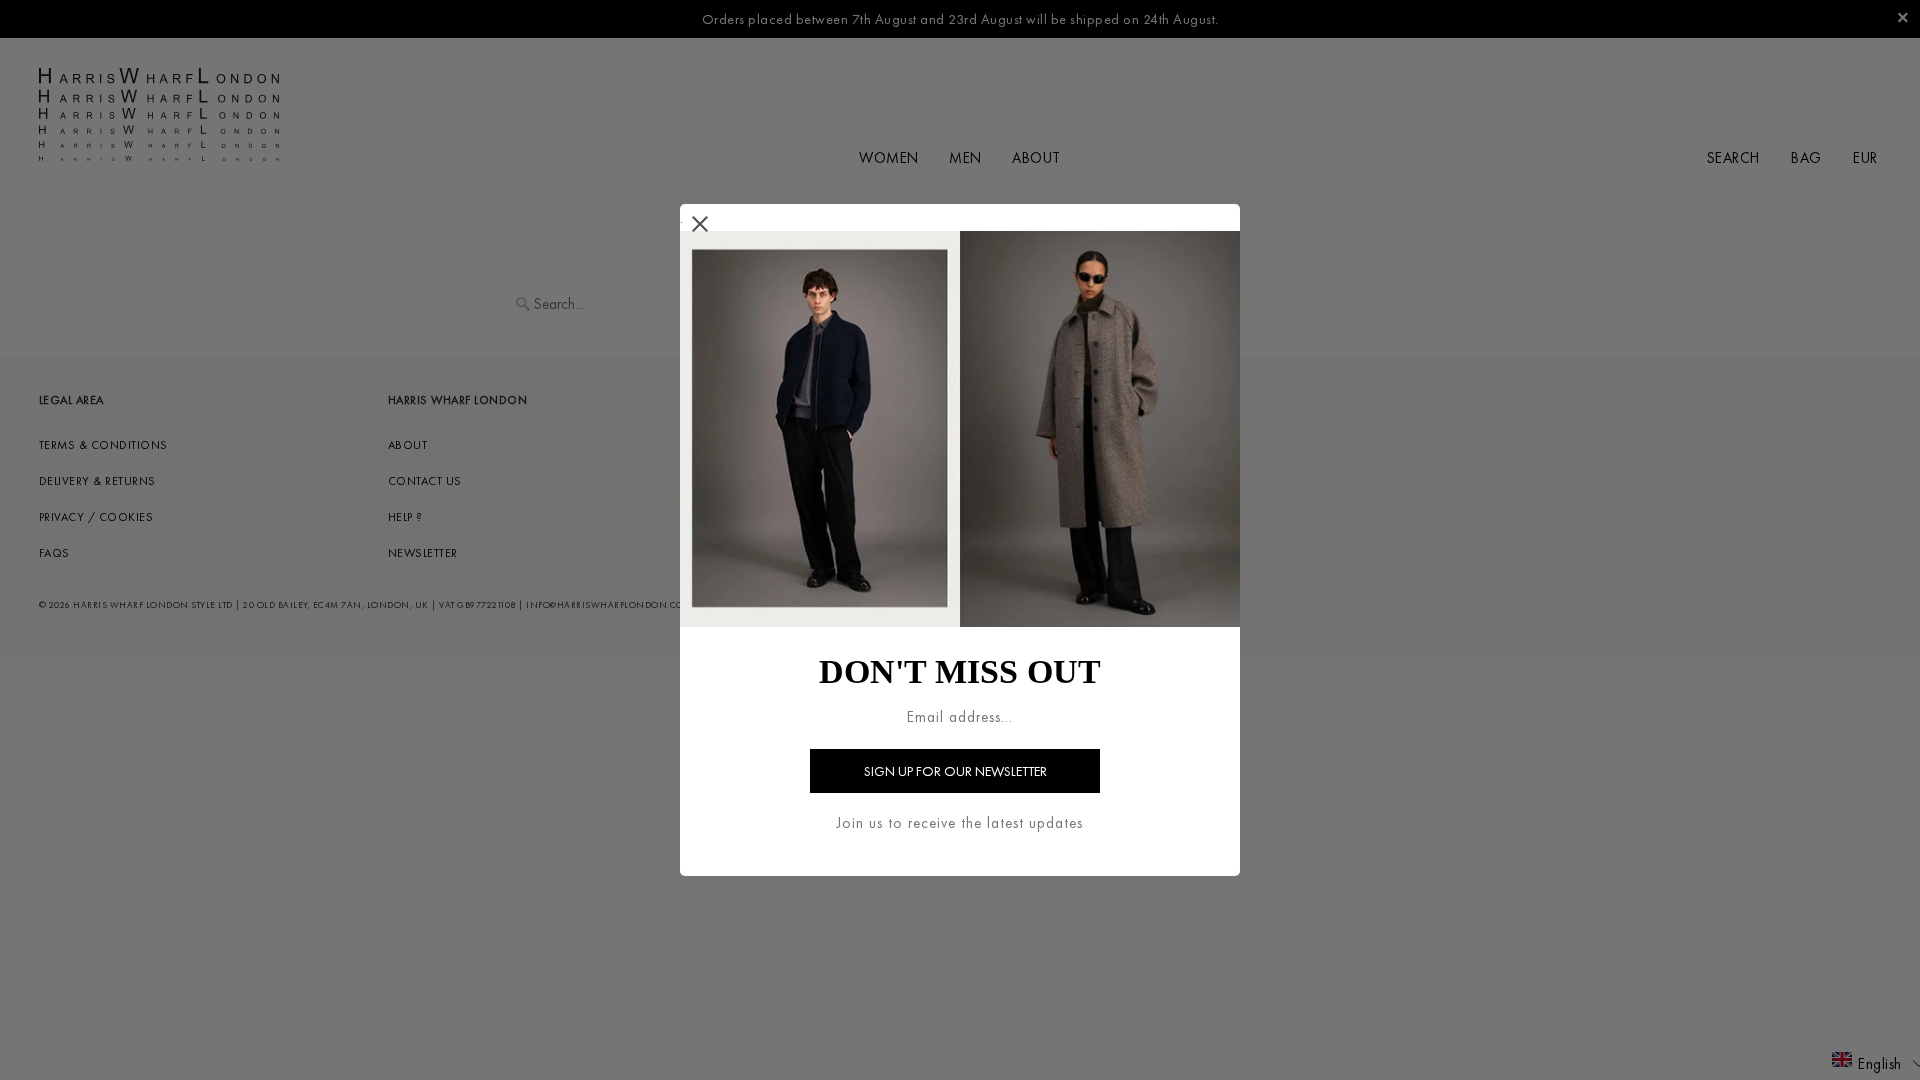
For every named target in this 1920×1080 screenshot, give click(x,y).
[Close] (700, 224)
